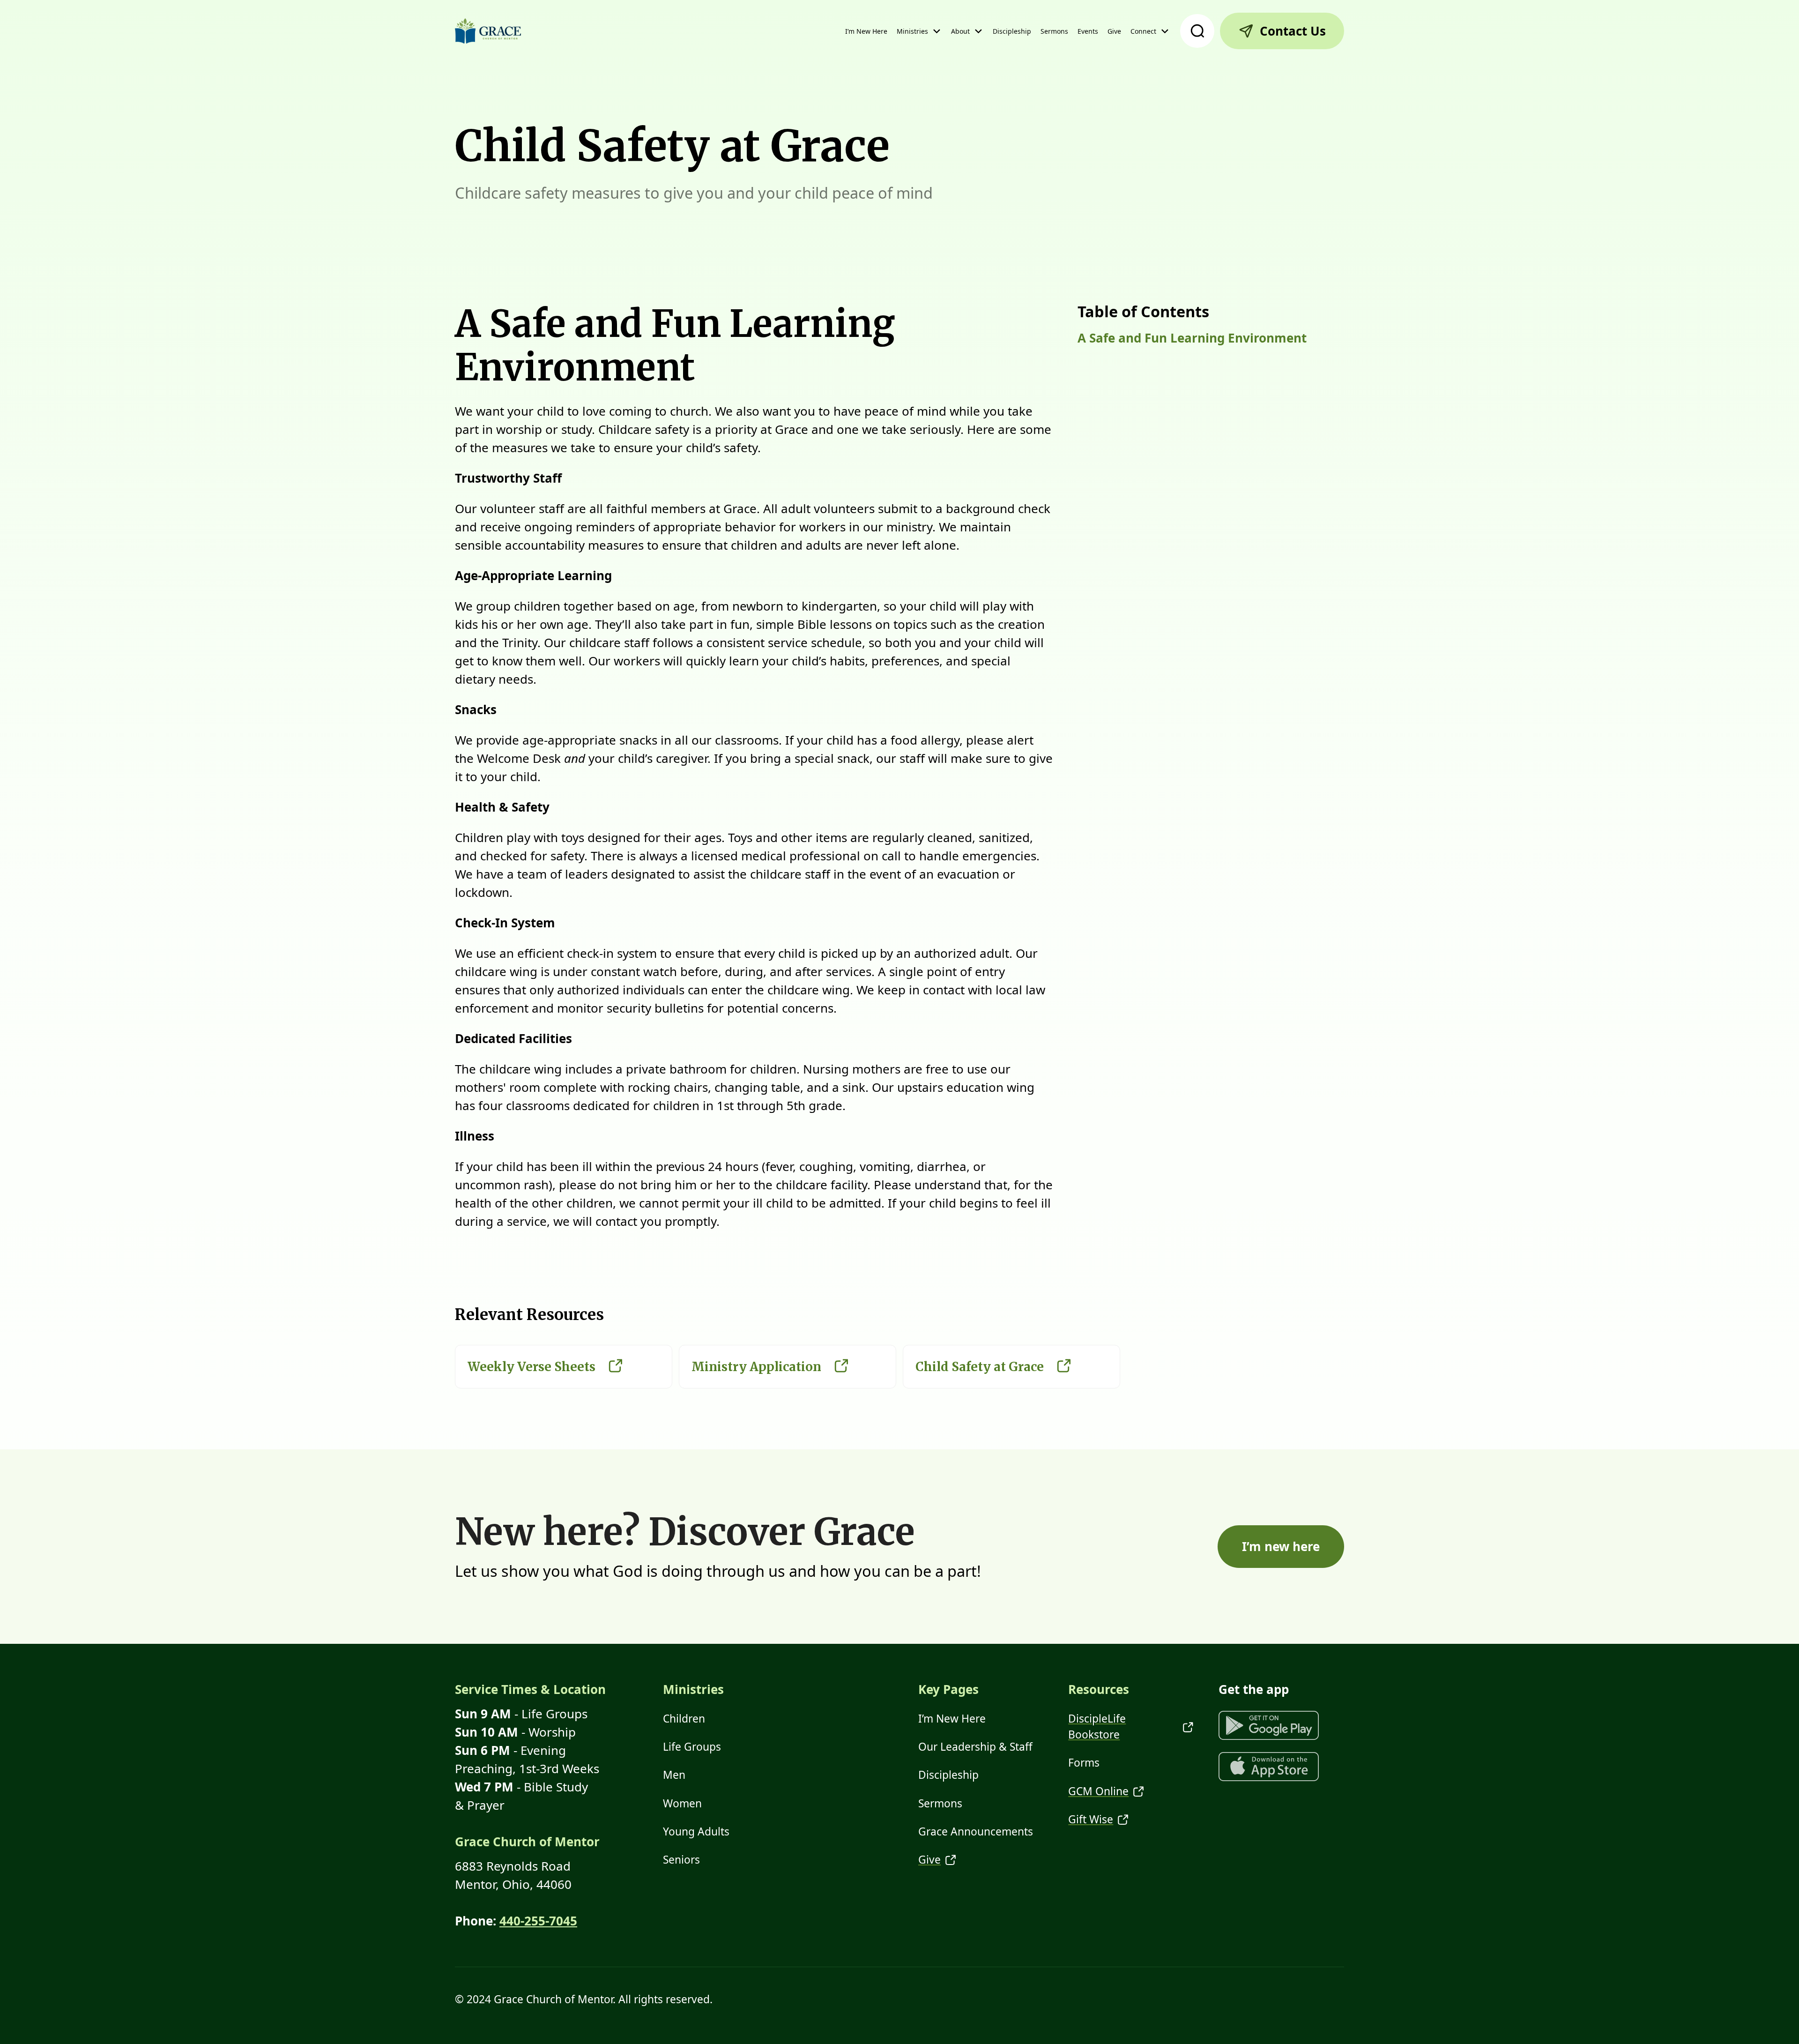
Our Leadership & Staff (975, 1747)
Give (1114, 31)
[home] (488, 31)
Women (682, 1803)
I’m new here (1281, 1546)
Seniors (681, 1860)
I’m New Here (866, 31)
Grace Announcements (976, 1831)
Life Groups (692, 1747)
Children (684, 1719)
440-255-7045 (538, 1921)
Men (674, 1775)
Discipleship (1012, 31)
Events (1088, 31)
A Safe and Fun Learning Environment (1192, 338)
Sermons (1054, 31)
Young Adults (696, 1831)
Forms (1084, 1763)
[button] (919, 31)
